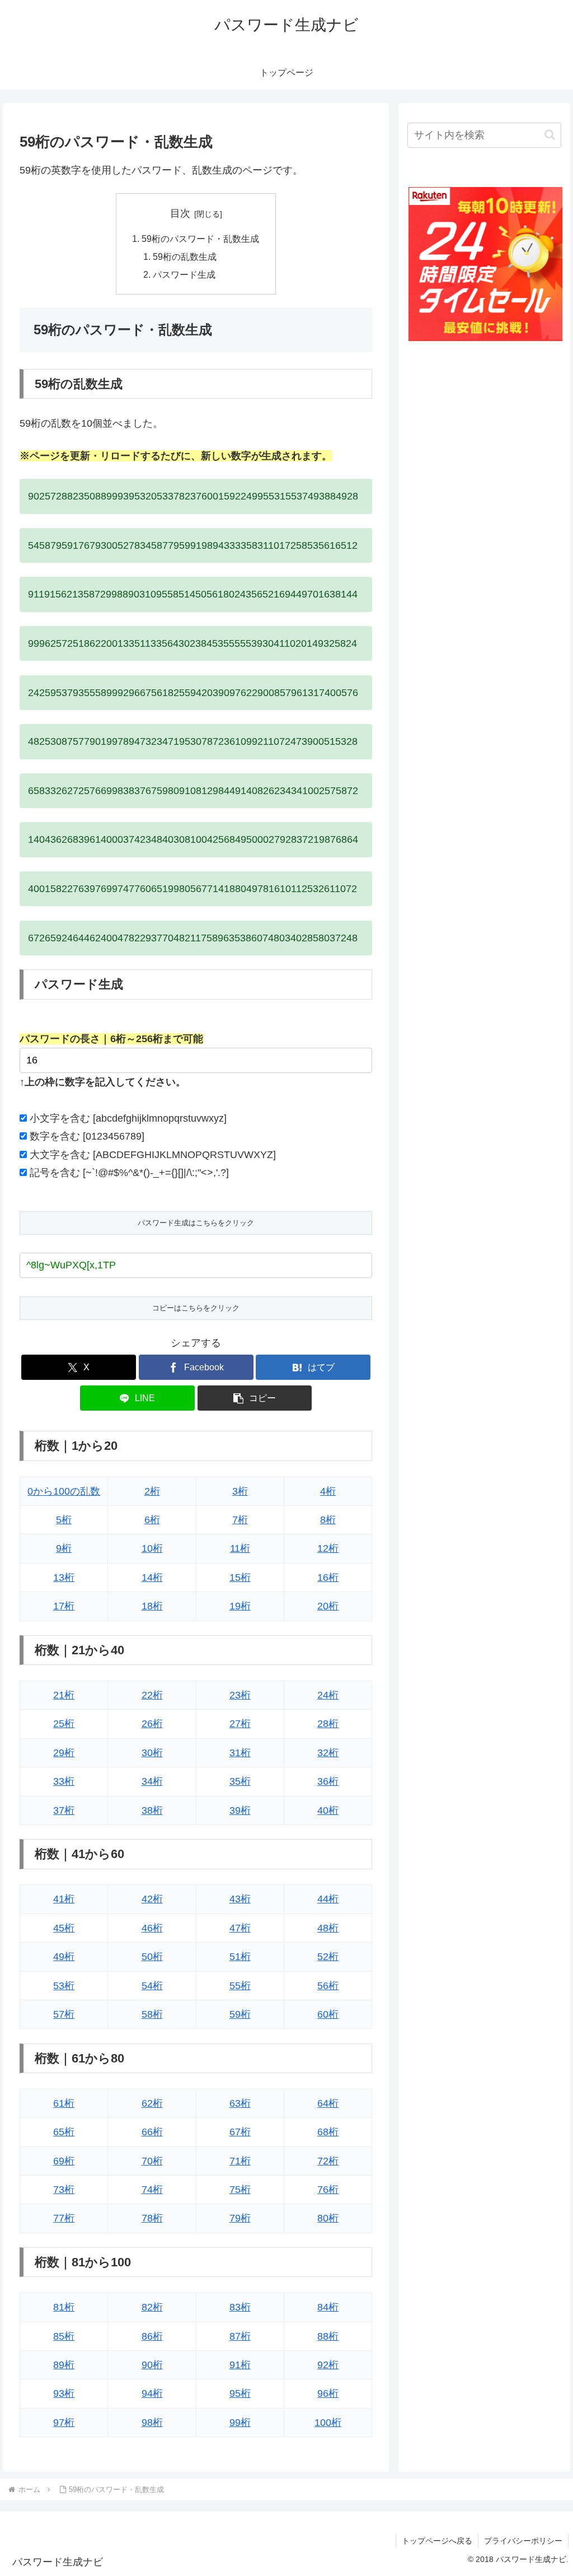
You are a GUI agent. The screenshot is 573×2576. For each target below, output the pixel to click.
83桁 (240, 2307)
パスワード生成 (184, 274)
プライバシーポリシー (523, 2541)
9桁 (64, 1548)
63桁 (240, 2103)
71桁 (240, 2161)
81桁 (64, 2307)
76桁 (328, 2190)
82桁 (152, 2307)
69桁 (64, 2161)
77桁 (64, 2218)
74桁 (152, 2190)
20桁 (328, 1606)
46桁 (152, 1928)
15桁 (240, 1578)
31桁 (240, 1753)
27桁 (240, 1724)
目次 (180, 213)
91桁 (240, 2365)
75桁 (240, 2190)
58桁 (152, 2014)
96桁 (328, 2393)
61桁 (64, 2103)
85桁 (64, 2336)
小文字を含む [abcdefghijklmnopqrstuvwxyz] (128, 1118)
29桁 (64, 1753)
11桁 (240, 1548)
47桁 (240, 1928)
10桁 (152, 1548)
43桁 (240, 1899)
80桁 (328, 2218)
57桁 (64, 2014)
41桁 (64, 1899)
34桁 (152, 1781)
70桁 (152, 2161)
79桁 (240, 2218)
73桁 (64, 2190)
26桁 (152, 1724)
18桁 (152, 1606)
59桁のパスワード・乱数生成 (200, 239)
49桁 (64, 1957)
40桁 (328, 1810)
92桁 (328, 2365)
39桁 (240, 1810)
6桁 (152, 1520)
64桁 (328, 2103)
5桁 (64, 1520)
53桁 (64, 1986)
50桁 (152, 1957)
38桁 (152, 1810)
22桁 (152, 1695)
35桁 (240, 1781)
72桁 (328, 2161)
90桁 (152, 2365)
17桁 (64, 1606)
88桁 (328, 2336)
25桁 (64, 1724)
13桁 (64, 1578)
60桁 (328, 2014)
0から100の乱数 (64, 1491)
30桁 (152, 1753)
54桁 (152, 1986)
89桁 (64, 2365)
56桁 (328, 1986)
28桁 (328, 1724)
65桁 (64, 2132)
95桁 (240, 2393)
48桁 (328, 1928)
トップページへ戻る (437, 2541)
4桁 (328, 1491)
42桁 (152, 1899)
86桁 (152, 2336)
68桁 (328, 2132)
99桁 (240, 2423)
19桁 (240, 1606)
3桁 (240, 1491)
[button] (255, 1398)
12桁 (328, 1548)
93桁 (64, 2393)
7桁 (240, 1520)
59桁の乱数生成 (185, 256)
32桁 (328, 1753)
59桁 (240, 2014)
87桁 (240, 2336)
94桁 (152, 2393)
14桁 (152, 1578)
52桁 (328, 1957)
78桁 (152, 2218)
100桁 (328, 2423)
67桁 (240, 2132)
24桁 (328, 1695)
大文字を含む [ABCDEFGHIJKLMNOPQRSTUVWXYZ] (153, 1155)
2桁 (152, 1491)
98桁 (152, 2423)
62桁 (152, 2103)
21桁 (64, 1695)
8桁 (328, 1520)
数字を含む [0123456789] (87, 1136)
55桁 (240, 1986)
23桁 (240, 1695)
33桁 (64, 1781)
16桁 (328, 1578)
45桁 (64, 1928)
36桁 (328, 1781)
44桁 (328, 1899)
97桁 (64, 2423)
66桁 (152, 2132)
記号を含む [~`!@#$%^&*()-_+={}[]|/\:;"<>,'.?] (129, 1173)
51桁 (240, 1957)
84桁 (328, 2307)
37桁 (64, 1810)
